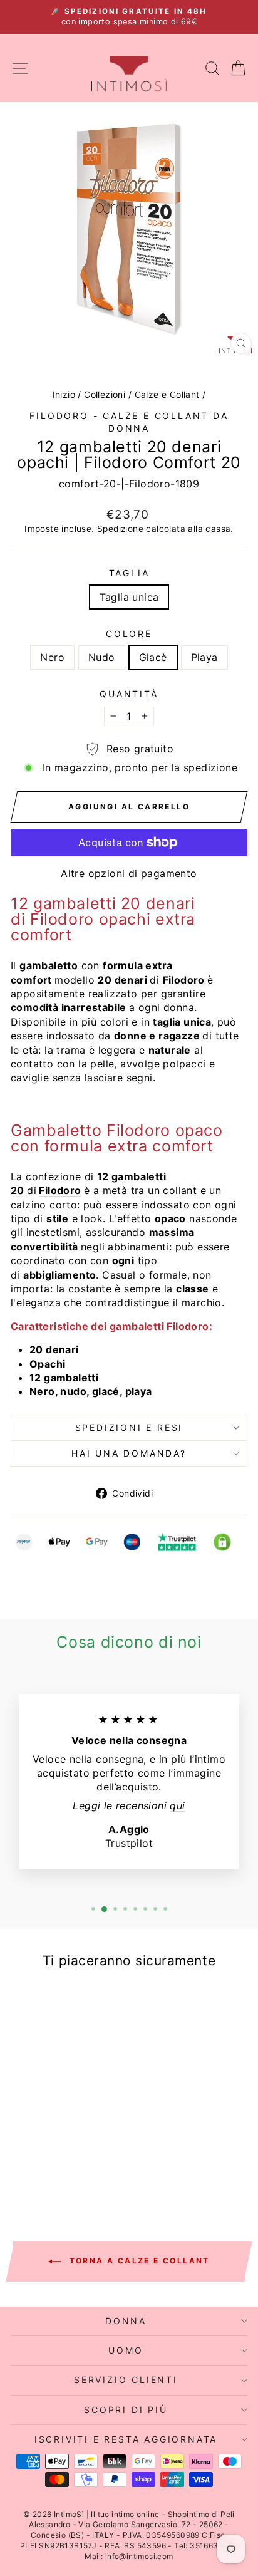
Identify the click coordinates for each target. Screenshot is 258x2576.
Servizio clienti (126, 2380)
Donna (126, 2321)
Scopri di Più (126, 2410)
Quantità (129, 694)
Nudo (102, 657)
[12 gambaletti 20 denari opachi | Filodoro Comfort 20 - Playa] (77, 2167)
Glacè (153, 657)
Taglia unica (129, 597)
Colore (129, 634)
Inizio (64, 394)
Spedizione (120, 529)
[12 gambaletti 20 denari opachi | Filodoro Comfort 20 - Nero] (34, 2167)
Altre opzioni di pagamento (129, 873)
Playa (204, 657)
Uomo (126, 2350)
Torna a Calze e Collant (138, 2261)
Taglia (129, 573)
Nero (52, 657)
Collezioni (105, 394)
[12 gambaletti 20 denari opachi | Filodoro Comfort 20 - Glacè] (63, 2167)
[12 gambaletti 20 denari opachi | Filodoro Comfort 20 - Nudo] (49, 2167)
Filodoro (60, 1190)
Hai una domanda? (129, 1453)
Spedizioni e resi (129, 1427)
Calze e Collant (167, 394)
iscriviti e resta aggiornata (126, 2439)
